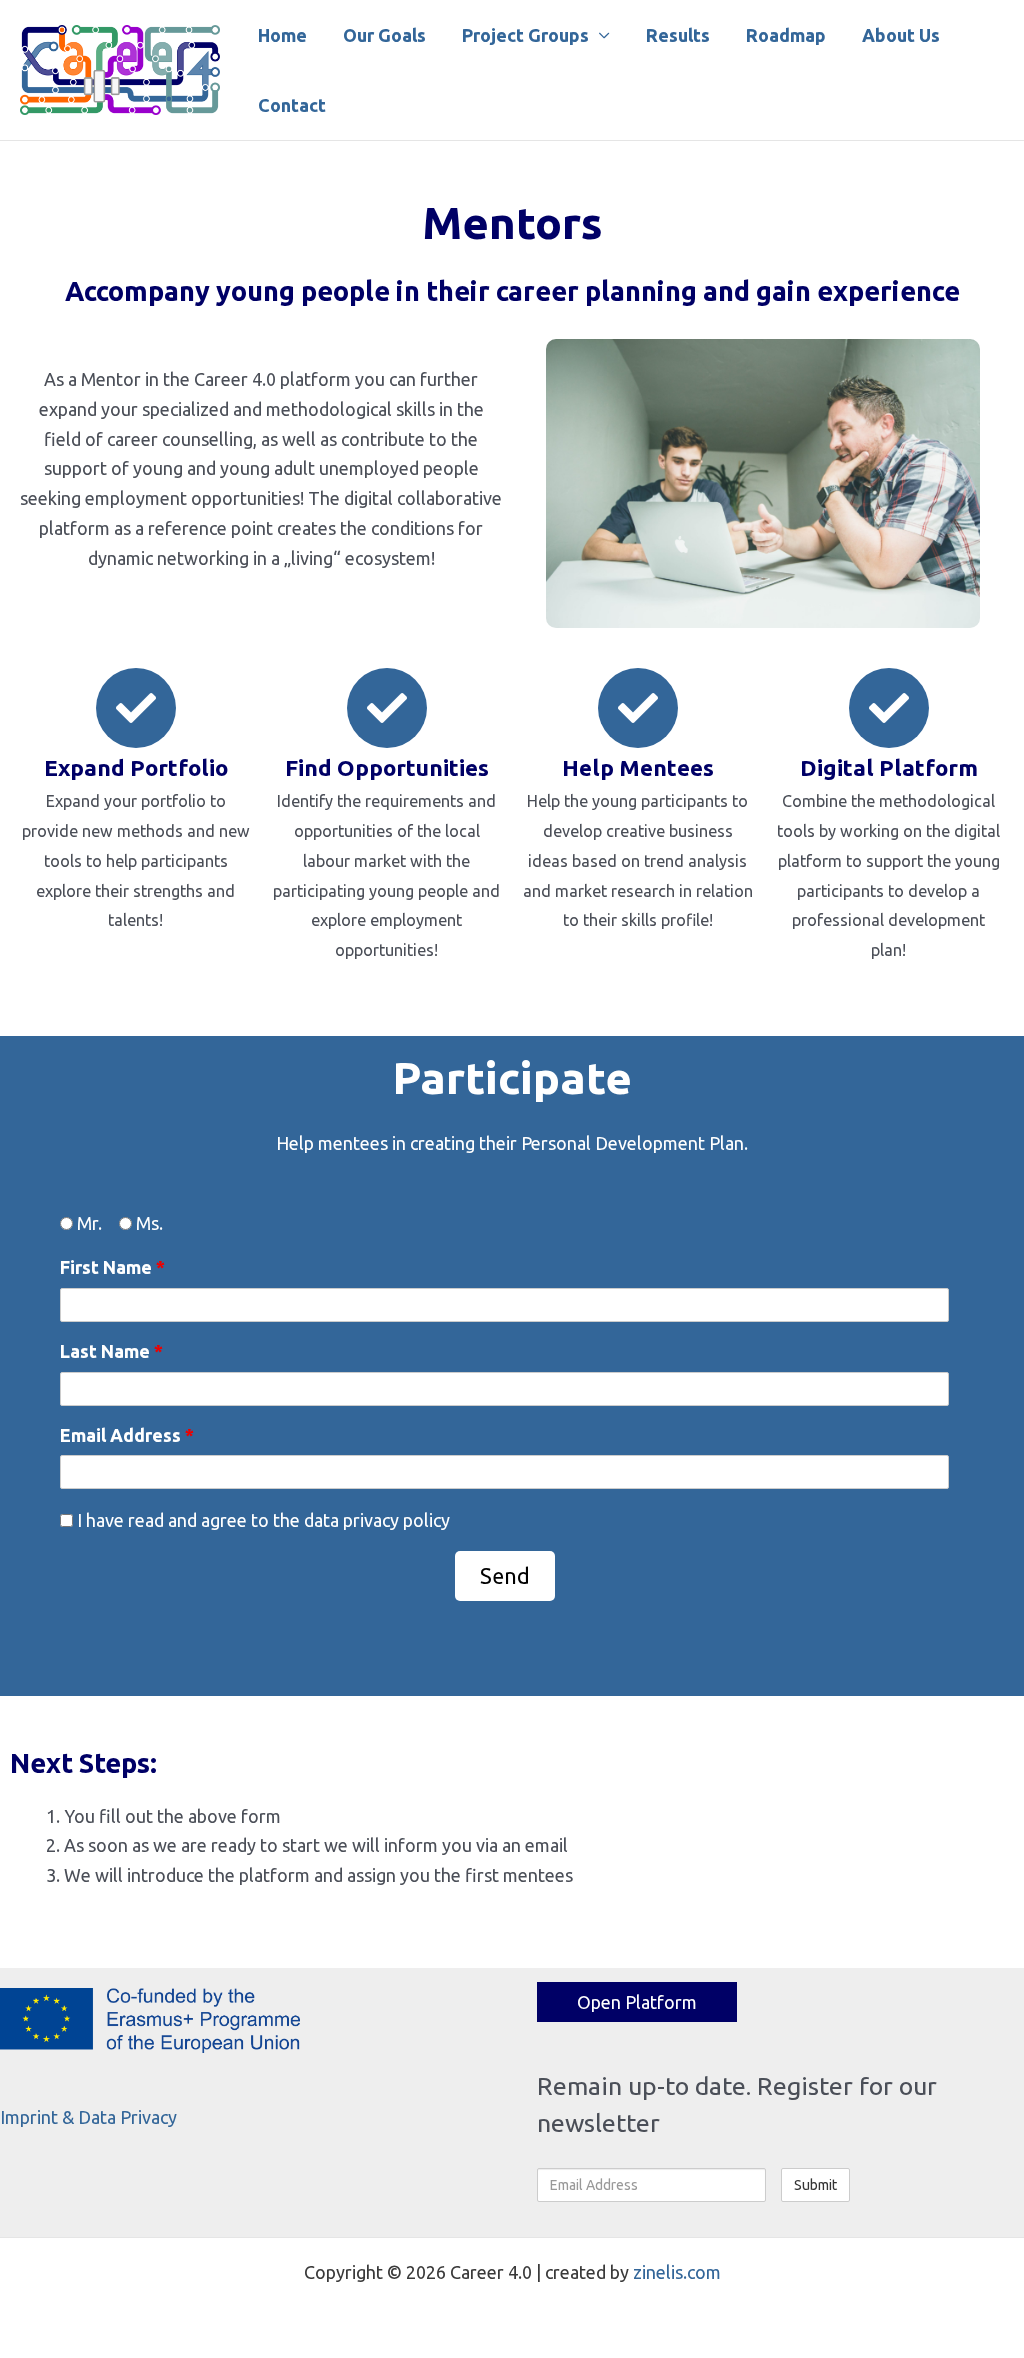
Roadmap (786, 35)
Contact (292, 105)
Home (282, 35)
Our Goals (384, 35)
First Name (112, 1267)
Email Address (127, 1435)
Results (678, 35)
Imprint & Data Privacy (88, 2117)
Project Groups (525, 35)
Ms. (147, 1223)
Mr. (87, 1223)
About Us (901, 35)
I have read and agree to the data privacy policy (261, 1520)
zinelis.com (677, 2272)
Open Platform (637, 2002)
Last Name (111, 1351)
